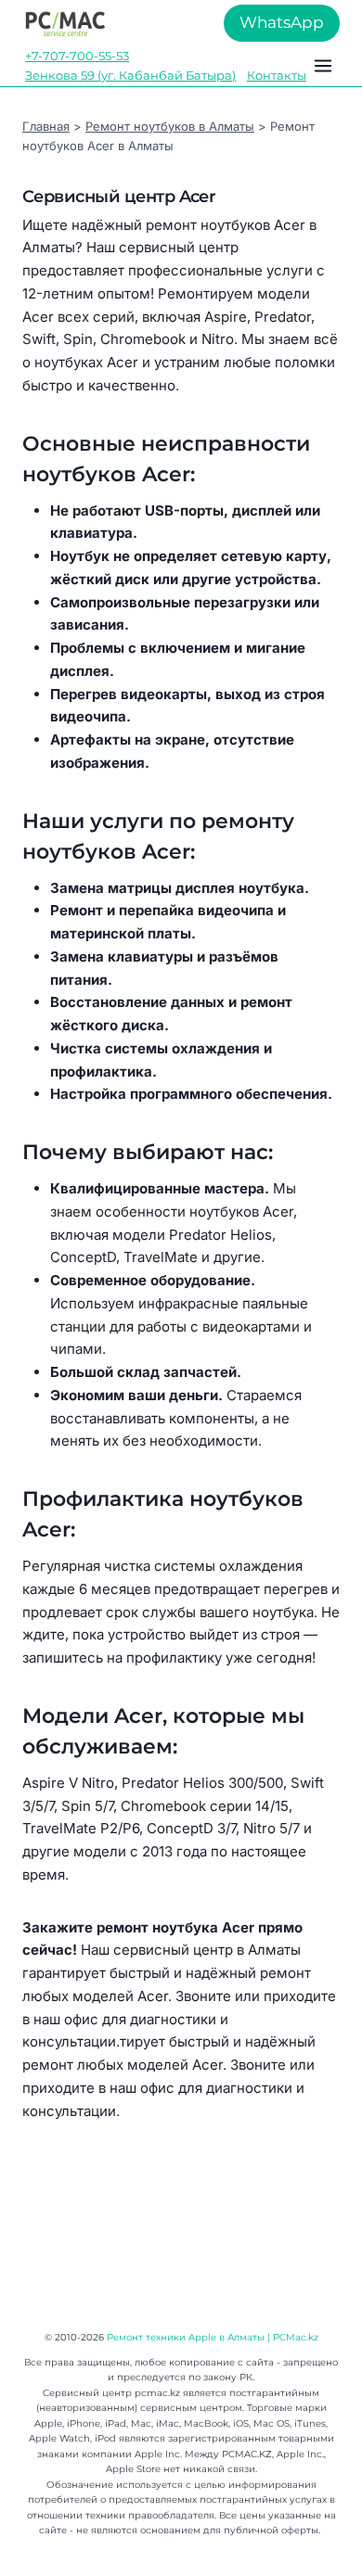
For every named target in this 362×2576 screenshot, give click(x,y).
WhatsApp (282, 22)
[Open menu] (323, 66)
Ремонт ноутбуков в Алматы (170, 126)
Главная (46, 126)
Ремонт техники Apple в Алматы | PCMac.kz (213, 2337)
